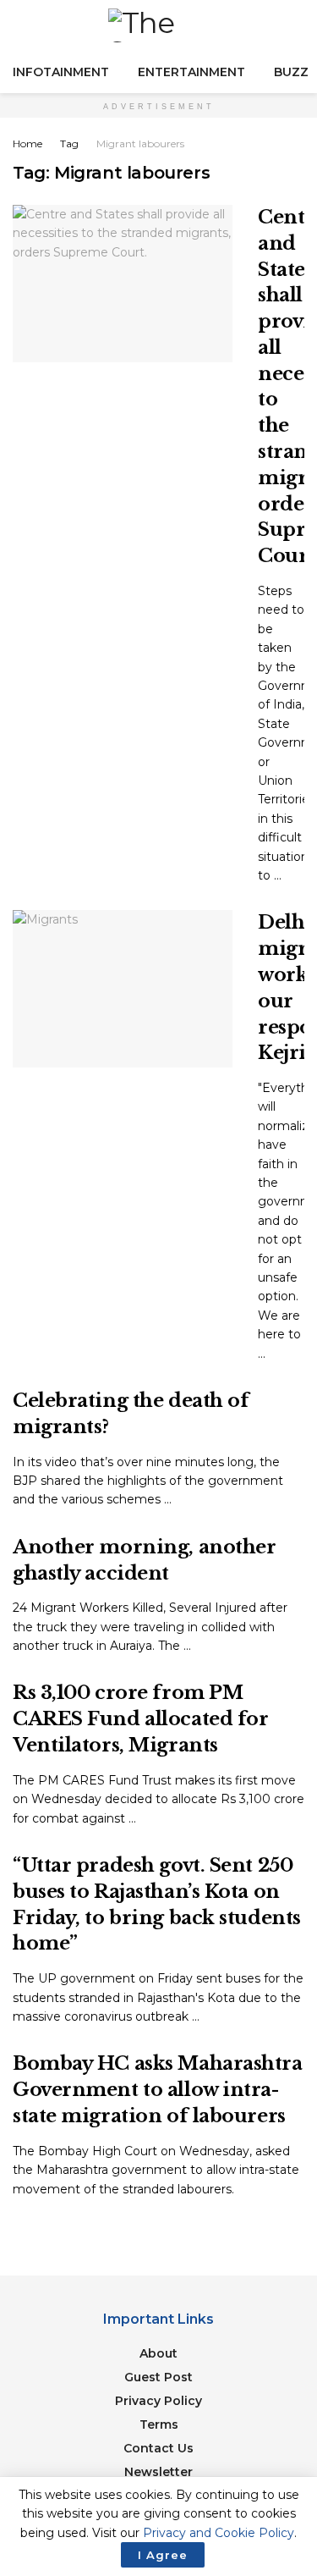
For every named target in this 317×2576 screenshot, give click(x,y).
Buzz (291, 72)
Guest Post (158, 2377)
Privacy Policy (158, 2401)
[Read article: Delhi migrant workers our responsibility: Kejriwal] (123, 989)
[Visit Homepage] (159, 25)
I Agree (163, 2555)
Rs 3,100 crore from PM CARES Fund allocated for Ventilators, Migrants (140, 1719)
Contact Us (158, 2448)
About (158, 2353)
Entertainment (191, 72)
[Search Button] (297, 25)
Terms (159, 2424)
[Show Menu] (20, 25)
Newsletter (158, 2472)
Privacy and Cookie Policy (219, 2533)
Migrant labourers (140, 143)
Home (27, 143)
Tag (69, 143)
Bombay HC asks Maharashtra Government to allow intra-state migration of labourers (158, 2090)
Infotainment (61, 72)
